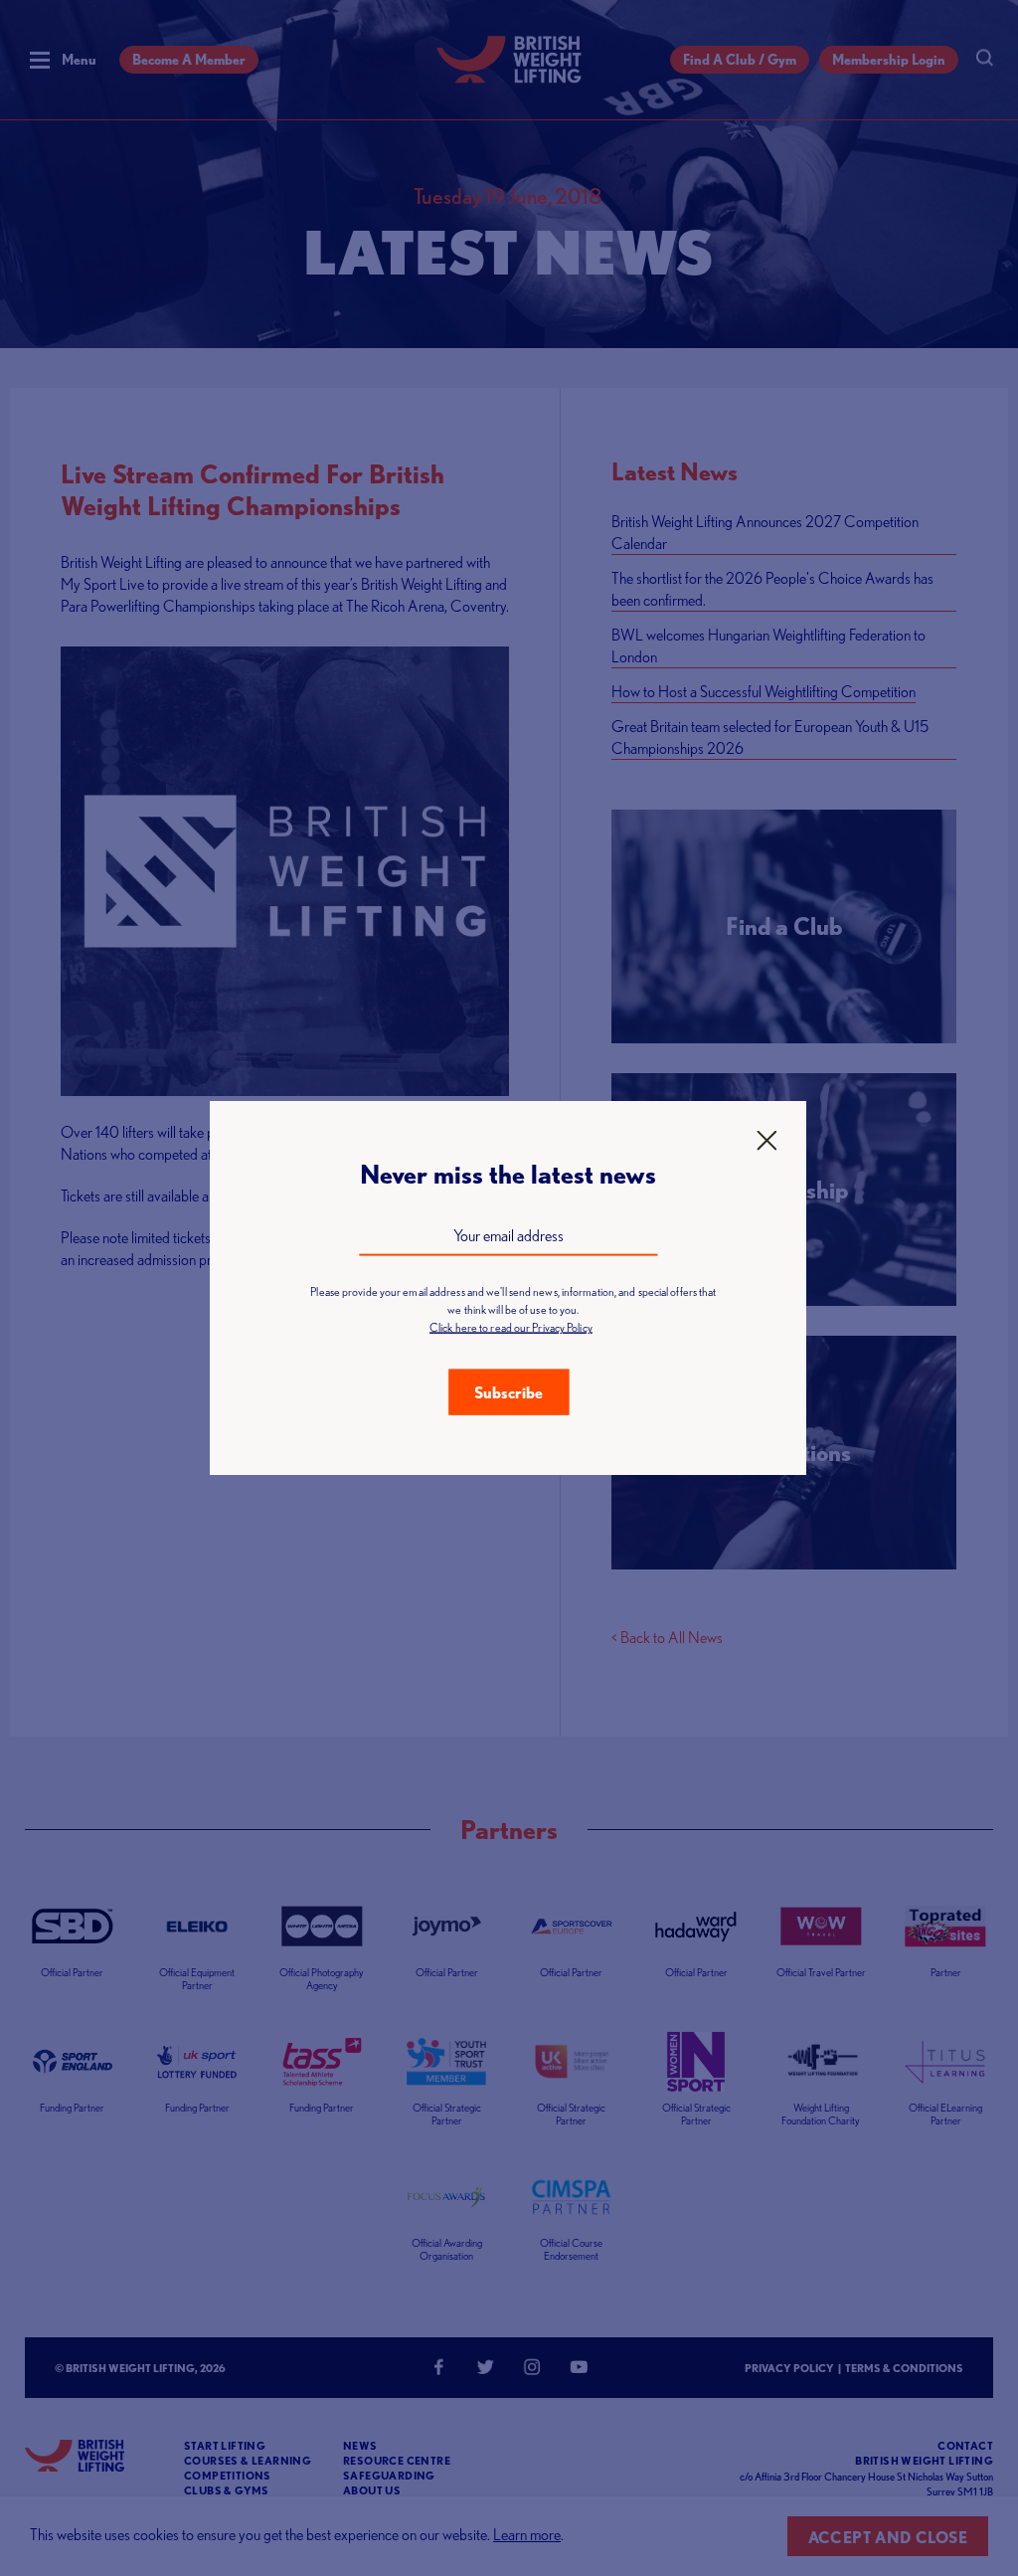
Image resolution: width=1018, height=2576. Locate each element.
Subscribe (509, 1392)
